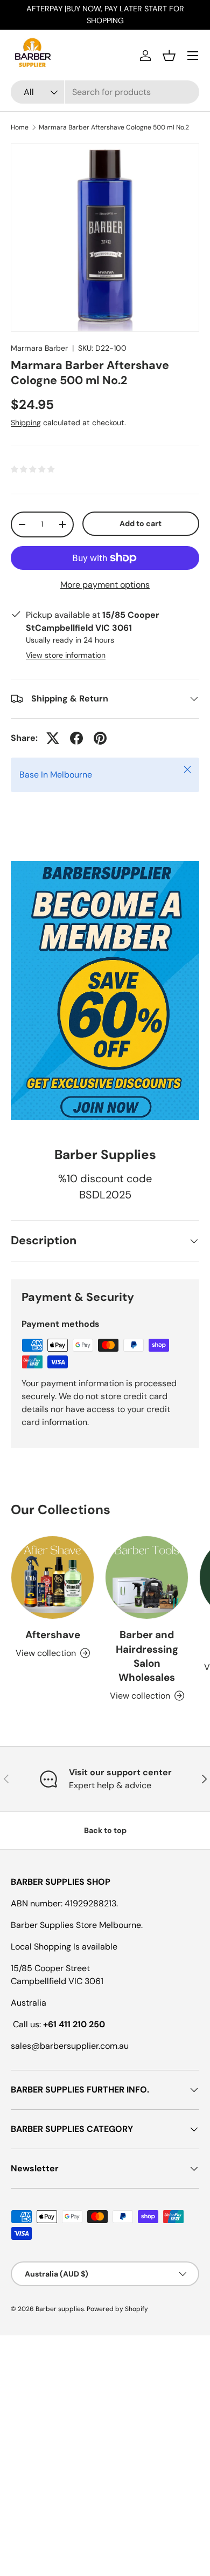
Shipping (26, 422)
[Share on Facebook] (76, 738)
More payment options (105, 585)
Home (20, 127)
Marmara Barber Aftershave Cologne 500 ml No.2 (114, 127)
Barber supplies (60, 2309)
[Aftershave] (52, 1577)
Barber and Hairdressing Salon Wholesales (147, 1656)
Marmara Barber (39, 348)
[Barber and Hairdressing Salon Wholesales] (147, 1577)
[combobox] (105, 92)
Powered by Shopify (117, 2309)
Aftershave (53, 1635)
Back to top (105, 1830)
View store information (66, 655)
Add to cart (141, 523)
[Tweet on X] (53, 738)
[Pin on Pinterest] (100, 738)
